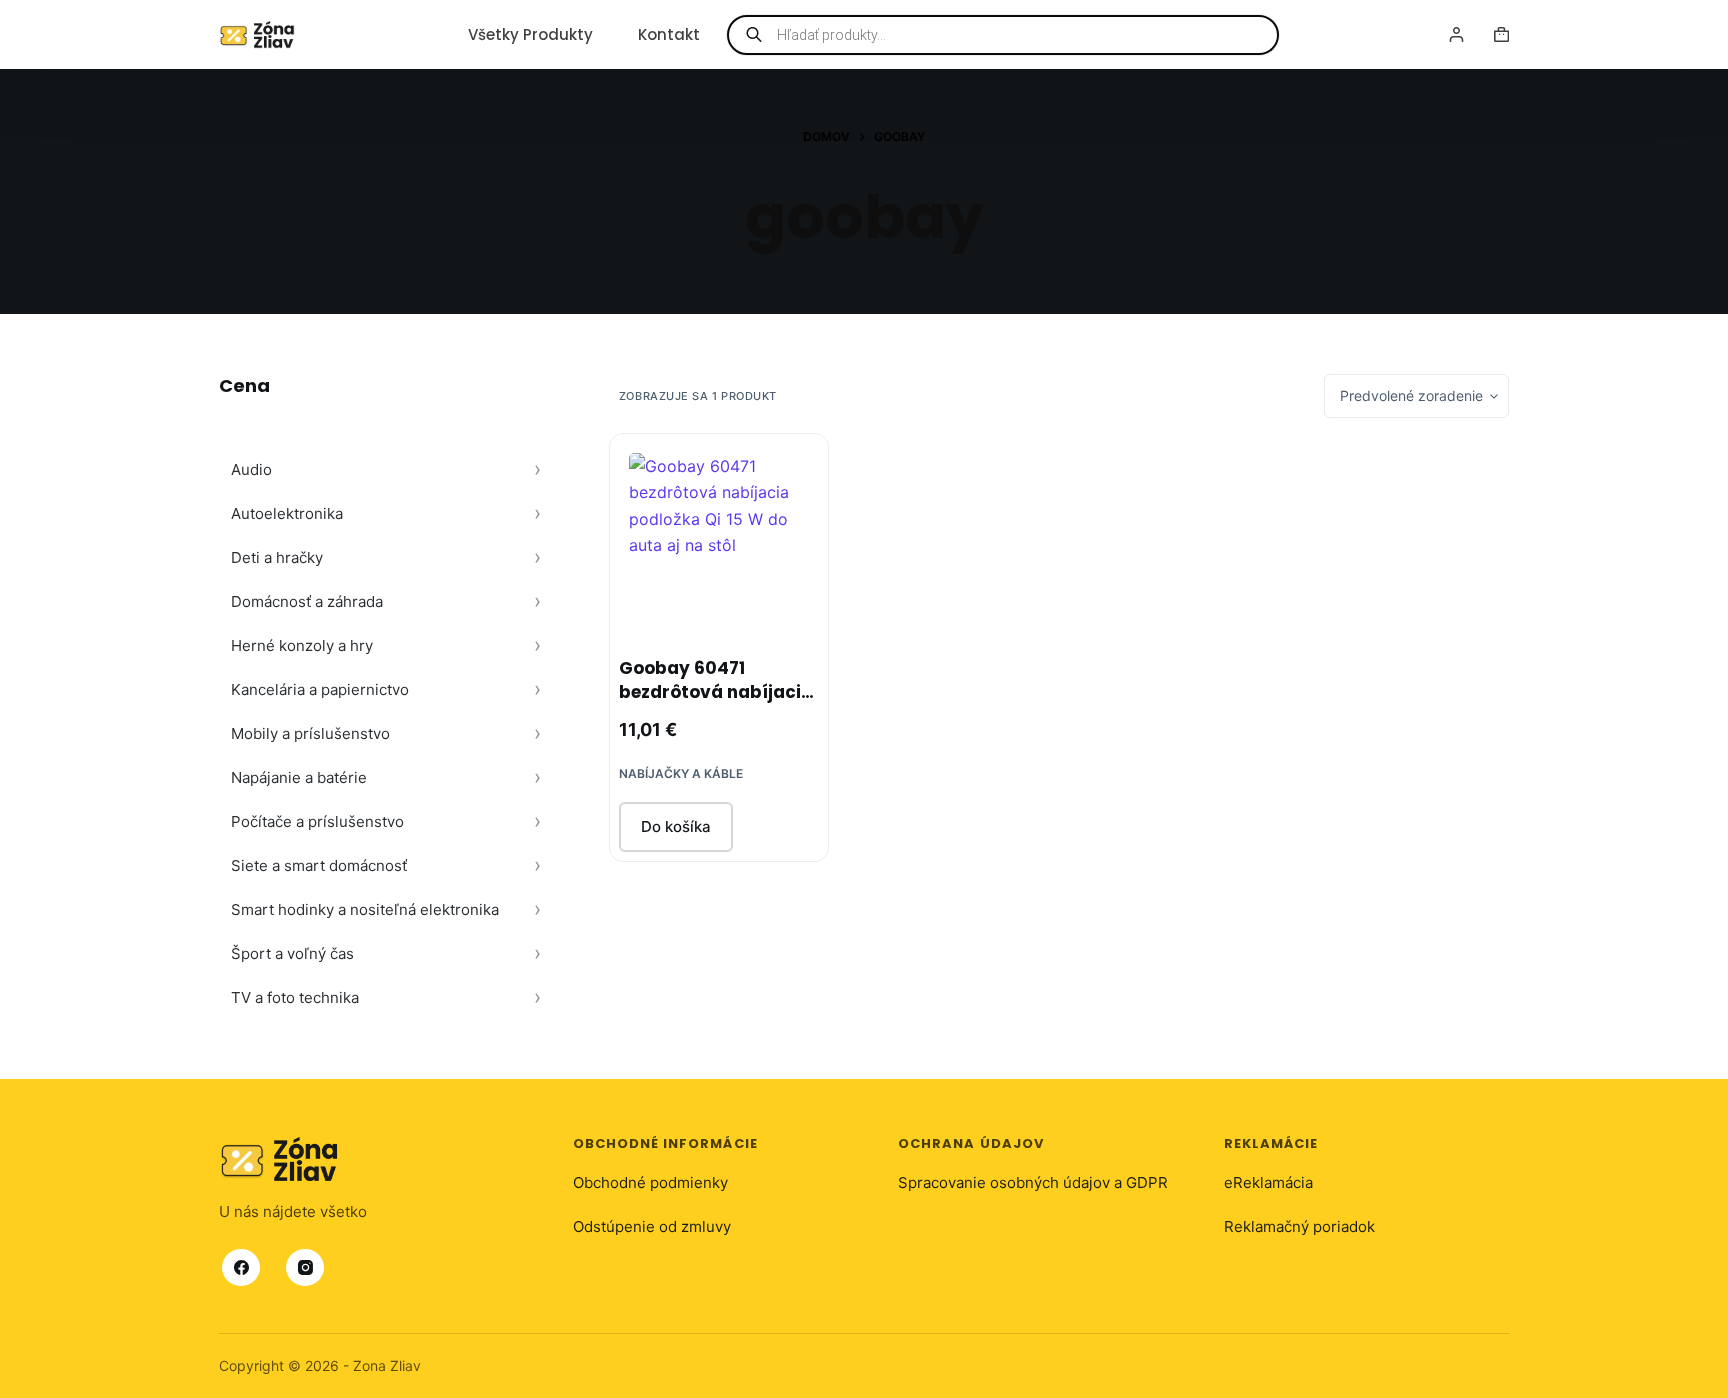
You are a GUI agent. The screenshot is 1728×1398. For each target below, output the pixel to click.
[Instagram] (305, 1267)
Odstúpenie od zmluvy (652, 1226)
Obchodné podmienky (650, 1182)
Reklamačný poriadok (1299, 1226)
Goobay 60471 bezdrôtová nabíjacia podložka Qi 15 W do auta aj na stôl (716, 703)
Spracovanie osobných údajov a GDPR (1033, 1182)
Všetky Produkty (530, 34)
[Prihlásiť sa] (1456, 34)
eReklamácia (1268, 1182)
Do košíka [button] (676, 826)
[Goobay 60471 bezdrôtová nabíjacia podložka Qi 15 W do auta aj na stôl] (719, 543)
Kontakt (669, 34)
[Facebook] (241, 1267)
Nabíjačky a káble (681, 773)
